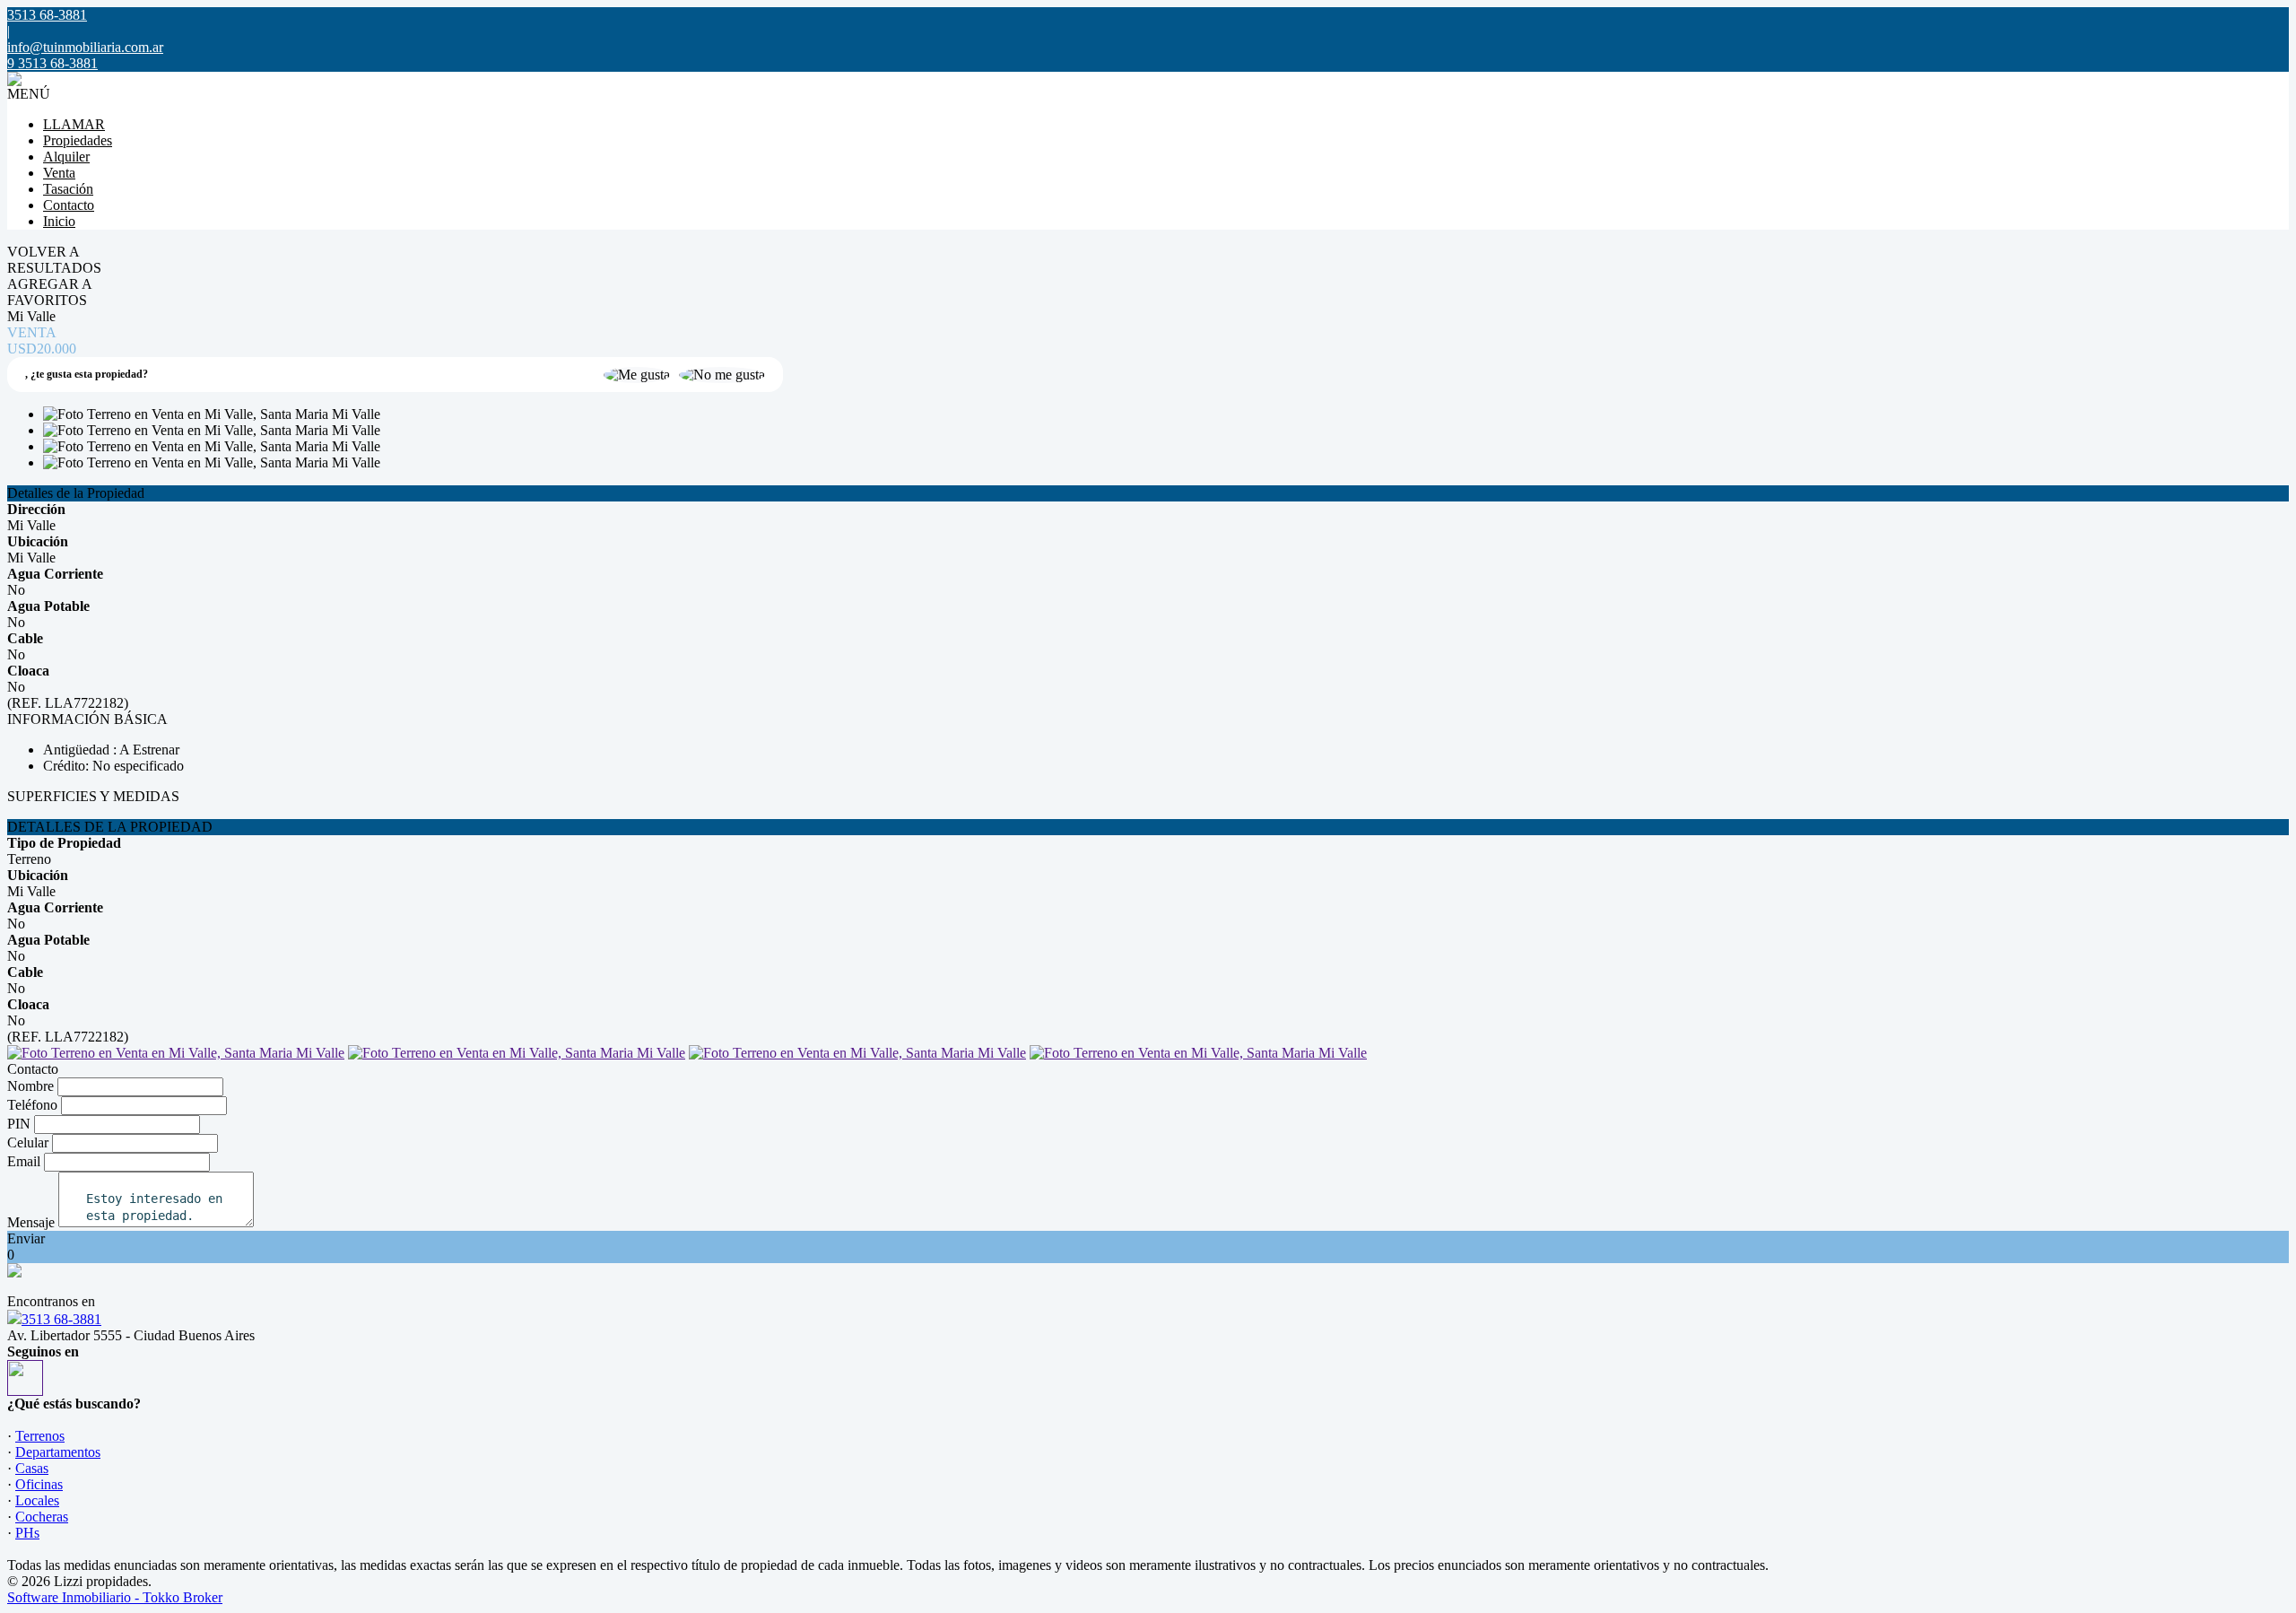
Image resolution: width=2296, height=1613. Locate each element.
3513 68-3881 (61, 1319)
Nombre (30, 1086)
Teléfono (32, 1105)
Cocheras (42, 1517)
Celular (28, 1142)
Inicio (59, 221)
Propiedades (78, 140)
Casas (32, 1468)
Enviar (26, 1238)
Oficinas (39, 1484)
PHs (27, 1533)
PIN (19, 1124)
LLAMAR (74, 124)
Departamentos (58, 1452)
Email (24, 1161)
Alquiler (66, 157)
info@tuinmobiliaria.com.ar (85, 47)
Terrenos (40, 1436)
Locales (37, 1500)
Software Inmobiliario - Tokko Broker (115, 1597)
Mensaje (31, 1222)
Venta (59, 173)
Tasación (68, 189)
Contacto (69, 205)
